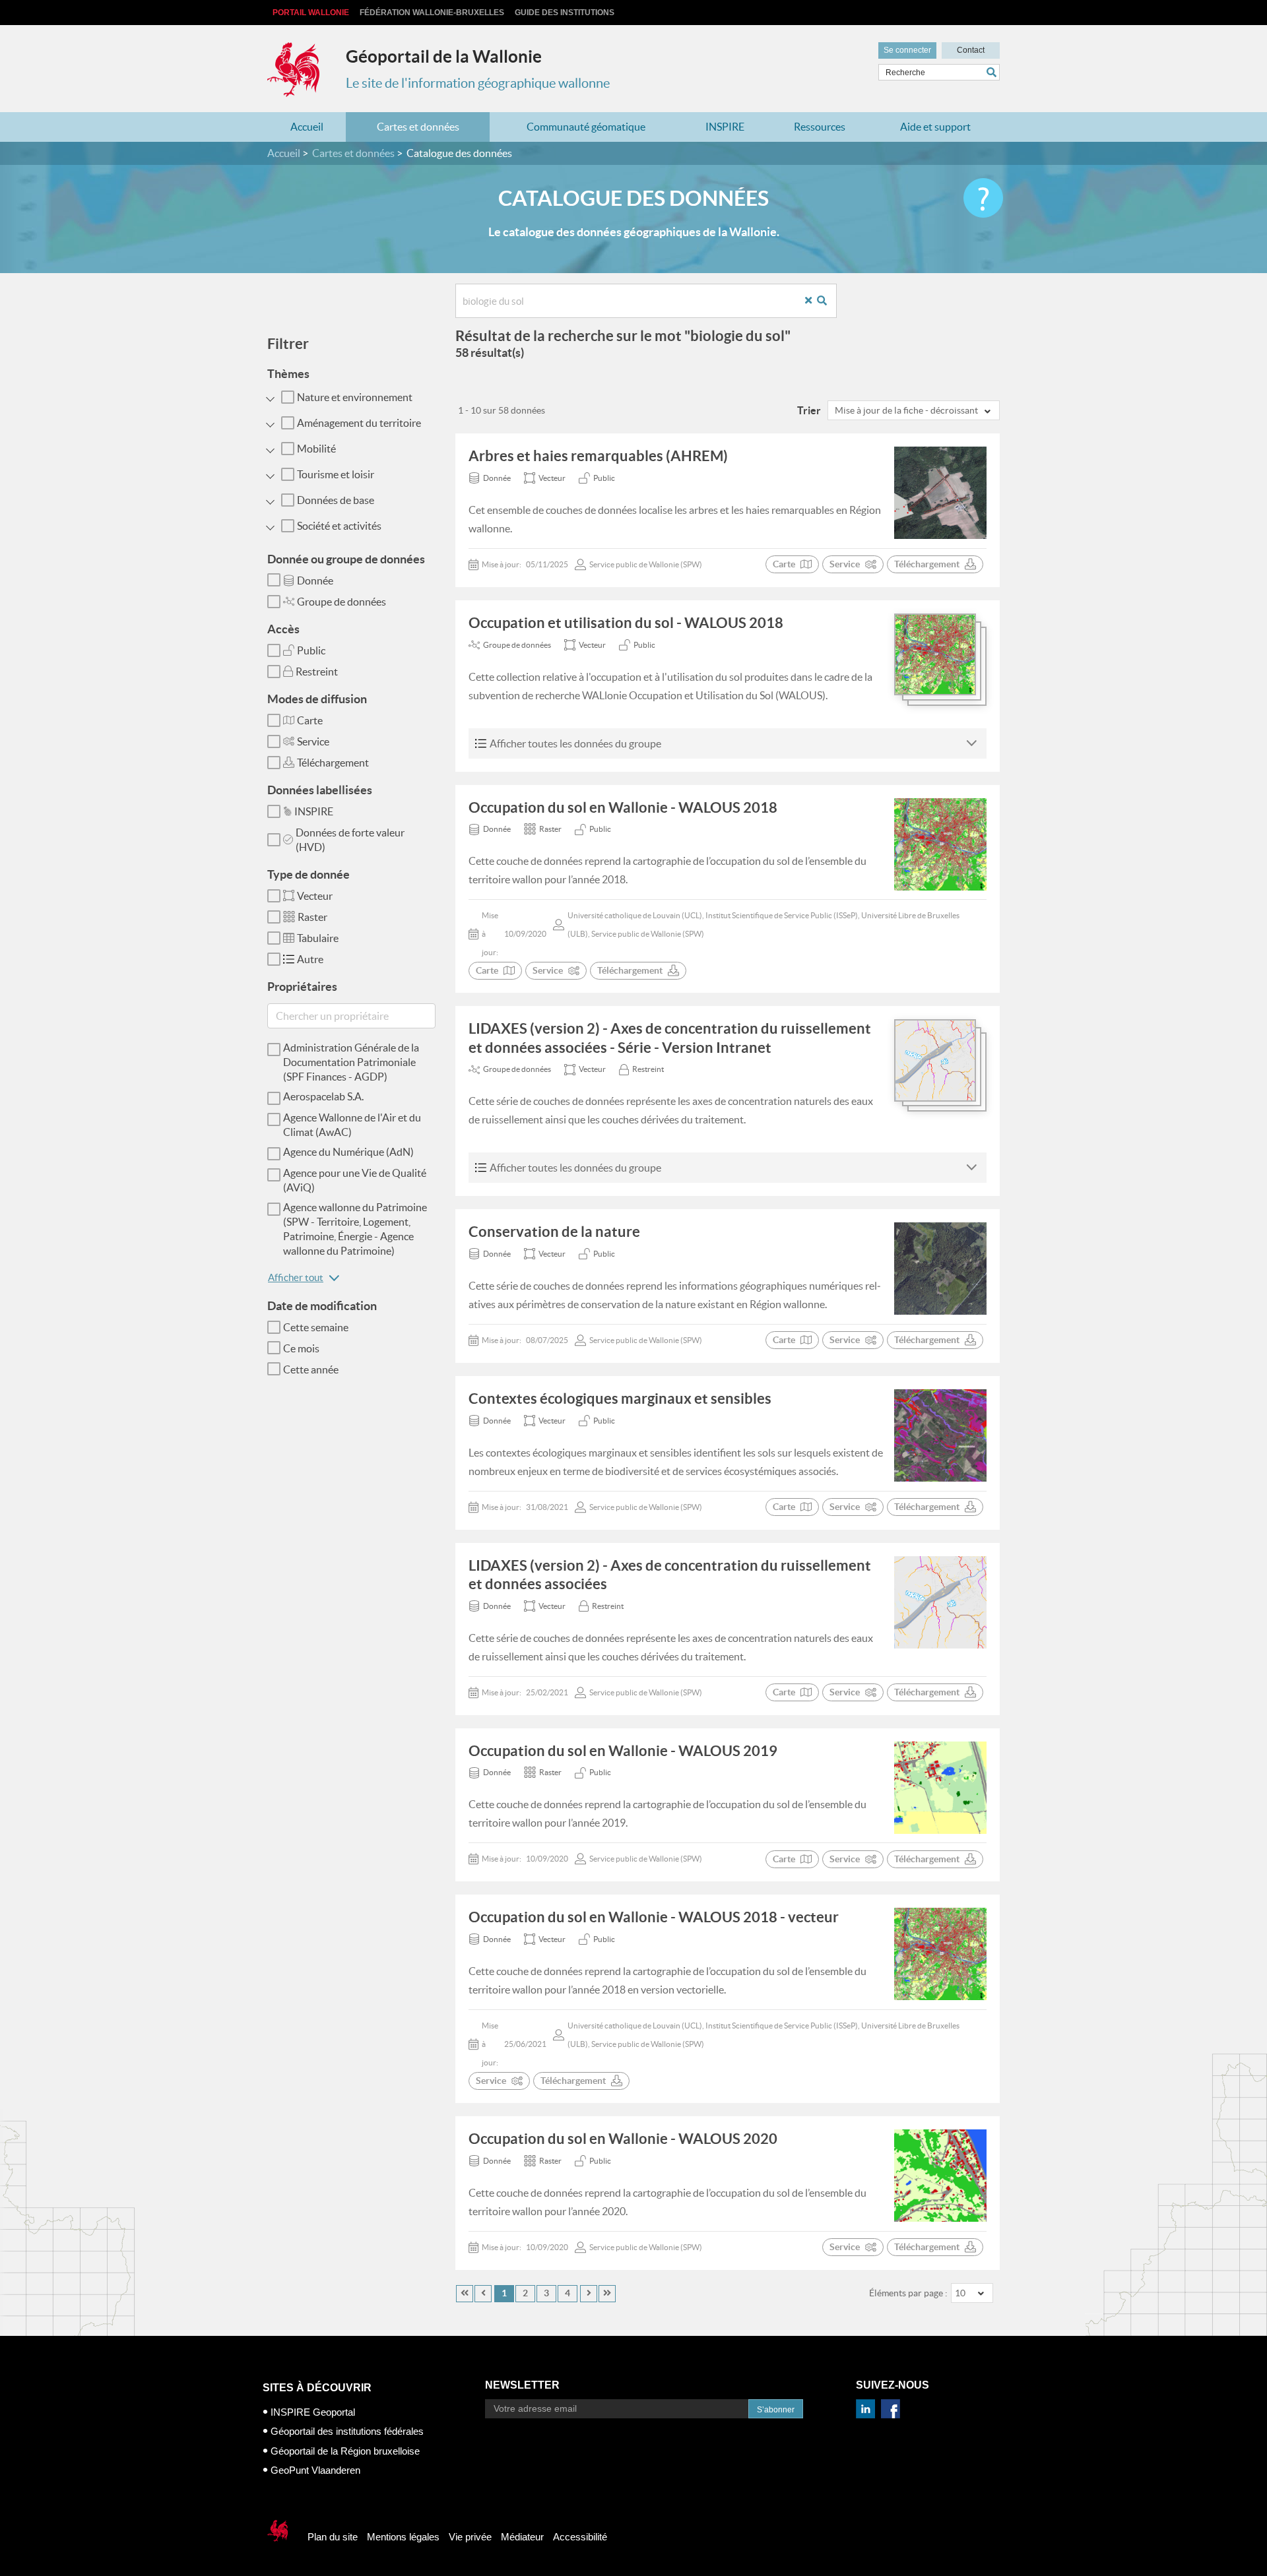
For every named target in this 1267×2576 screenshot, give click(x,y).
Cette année (311, 1369)
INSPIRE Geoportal (313, 2412)
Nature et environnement (355, 397)
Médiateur (522, 2537)
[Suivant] (589, 2294)
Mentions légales (403, 2537)
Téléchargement (333, 763)
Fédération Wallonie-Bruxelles (432, 13)
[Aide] (983, 198)
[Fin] (607, 2294)
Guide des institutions (565, 13)
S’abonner (776, 2410)
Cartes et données (418, 127)
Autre (310, 959)
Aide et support (935, 127)
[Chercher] (993, 72)
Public (311, 650)
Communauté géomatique (586, 127)
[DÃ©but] (465, 2294)
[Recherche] (827, 301)
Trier (809, 410)
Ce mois (301, 1348)
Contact (971, 50)
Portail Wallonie (311, 13)
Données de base (336, 500)
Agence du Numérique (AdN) (348, 1152)
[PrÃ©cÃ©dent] (483, 2294)
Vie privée (470, 2537)
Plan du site (333, 2537)
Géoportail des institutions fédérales (347, 2431)
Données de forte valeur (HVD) (350, 840)
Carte (310, 720)
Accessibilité (580, 2537)
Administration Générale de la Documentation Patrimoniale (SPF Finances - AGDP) (351, 1062)
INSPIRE (725, 127)
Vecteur (315, 896)
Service (313, 741)
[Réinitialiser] (813, 301)
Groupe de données (341, 602)
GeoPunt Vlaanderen (315, 2470)
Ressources (820, 127)
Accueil (307, 127)
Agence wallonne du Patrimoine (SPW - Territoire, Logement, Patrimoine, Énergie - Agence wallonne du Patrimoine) (355, 1229)
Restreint (317, 672)
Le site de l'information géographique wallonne (478, 83)
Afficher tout (296, 1277)
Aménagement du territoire (359, 423)
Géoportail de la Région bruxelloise (345, 2451)
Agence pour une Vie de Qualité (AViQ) (355, 1180)
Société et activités (339, 526)
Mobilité (316, 449)
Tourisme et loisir (336, 474)
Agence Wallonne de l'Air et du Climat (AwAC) (352, 1125)
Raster (312, 917)
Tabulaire (318, 938)
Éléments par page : (908, 2293)
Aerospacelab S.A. (323, 1096)
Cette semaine (316, 1327)
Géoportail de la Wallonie (444, 56)
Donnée (315, 581)
